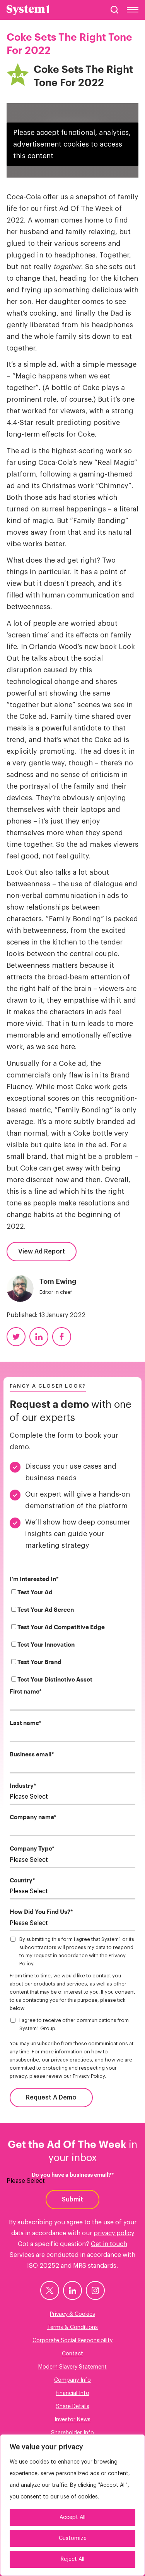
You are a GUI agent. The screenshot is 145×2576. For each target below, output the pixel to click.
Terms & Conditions (72, 2327)
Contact (72, 2354)
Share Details (73, 2407)
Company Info (72, 2380)
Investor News (72, 2420)
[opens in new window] (50, 2290)
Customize (73, 2538)
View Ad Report (42, 1252)
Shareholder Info (72, 2433)
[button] (114, 10)
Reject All (72, 2559)
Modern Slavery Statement (72, 2367)
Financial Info (72, 2393)
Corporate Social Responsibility (72, 2341)
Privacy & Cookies (72, 2314)
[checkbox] (72, 1638)
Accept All (72, 2517)
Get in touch (109, 2244)
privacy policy (114, 2233)
